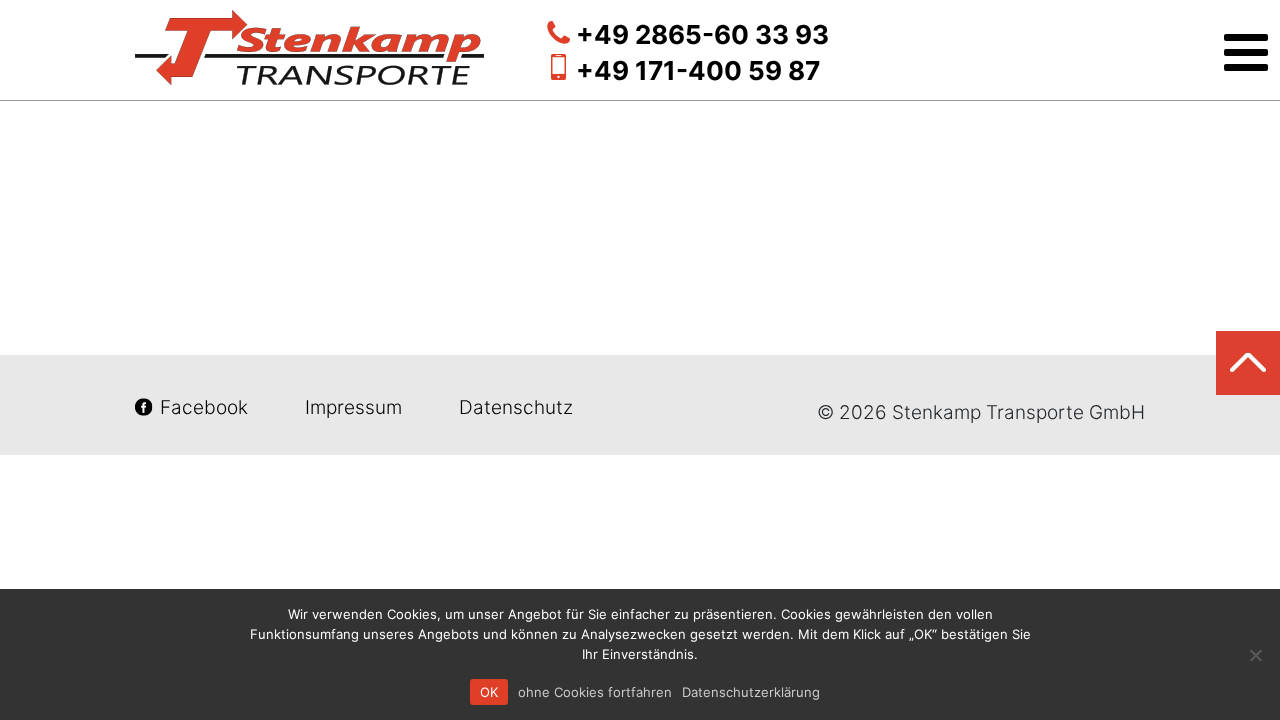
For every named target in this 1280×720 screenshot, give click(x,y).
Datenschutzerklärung (751, 692)
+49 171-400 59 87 (698, 70)
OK (489, 692)
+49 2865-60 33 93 (702, 34)
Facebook (204, 407)
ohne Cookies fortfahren (595, 692)
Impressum (353, 407)
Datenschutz (513, 407)
